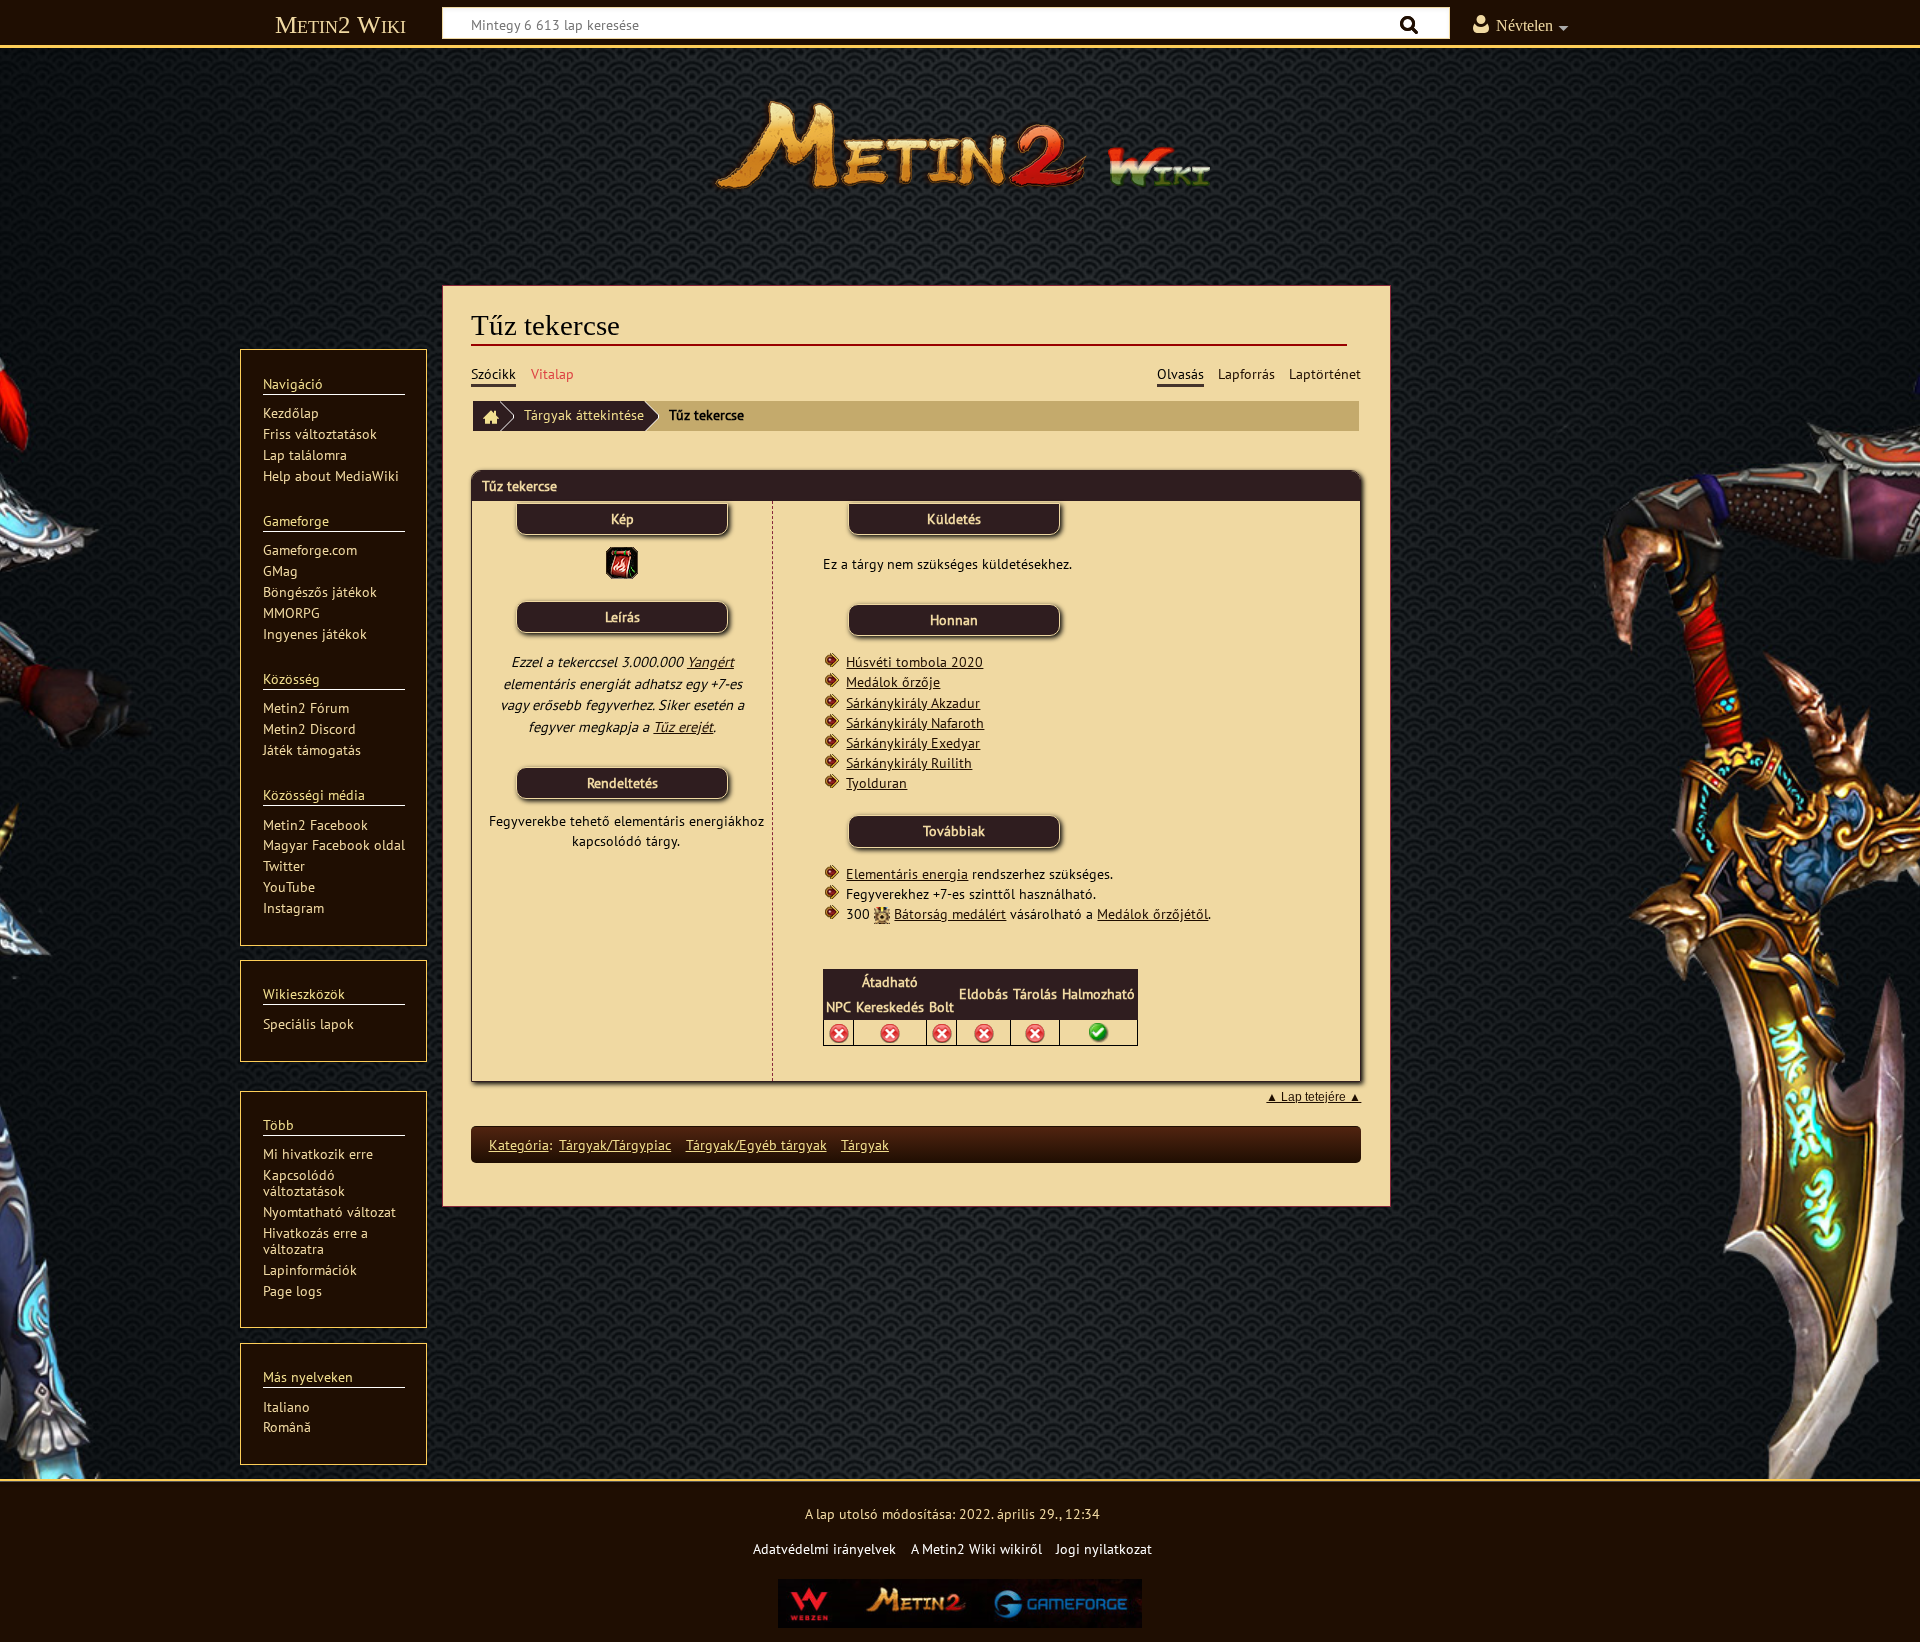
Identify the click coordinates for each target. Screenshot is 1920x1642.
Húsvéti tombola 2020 (914, 661)
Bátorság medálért (950, 913)
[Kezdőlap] (486, 416)
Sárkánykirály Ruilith (909, 762)
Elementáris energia (907, 873)
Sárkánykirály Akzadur (913, 702)
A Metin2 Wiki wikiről (976, 1548)
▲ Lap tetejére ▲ (1313, 1097)
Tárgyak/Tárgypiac (615, 1144)
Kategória (519, 1144)
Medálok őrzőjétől (1152, 913)
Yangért (710, 661)
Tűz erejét (683, 726)
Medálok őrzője (893, 681)
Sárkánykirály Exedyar (913, 742)
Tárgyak (865, 1144)
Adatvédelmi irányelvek (824, 1548)
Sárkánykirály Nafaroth (915, 722)
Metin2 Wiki (340, 24)
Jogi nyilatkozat (1104, 1548)
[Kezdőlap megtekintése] (960, 155)
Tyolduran (876, 782)
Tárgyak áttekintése (584, 414)
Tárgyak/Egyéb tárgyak (756, 1144)
